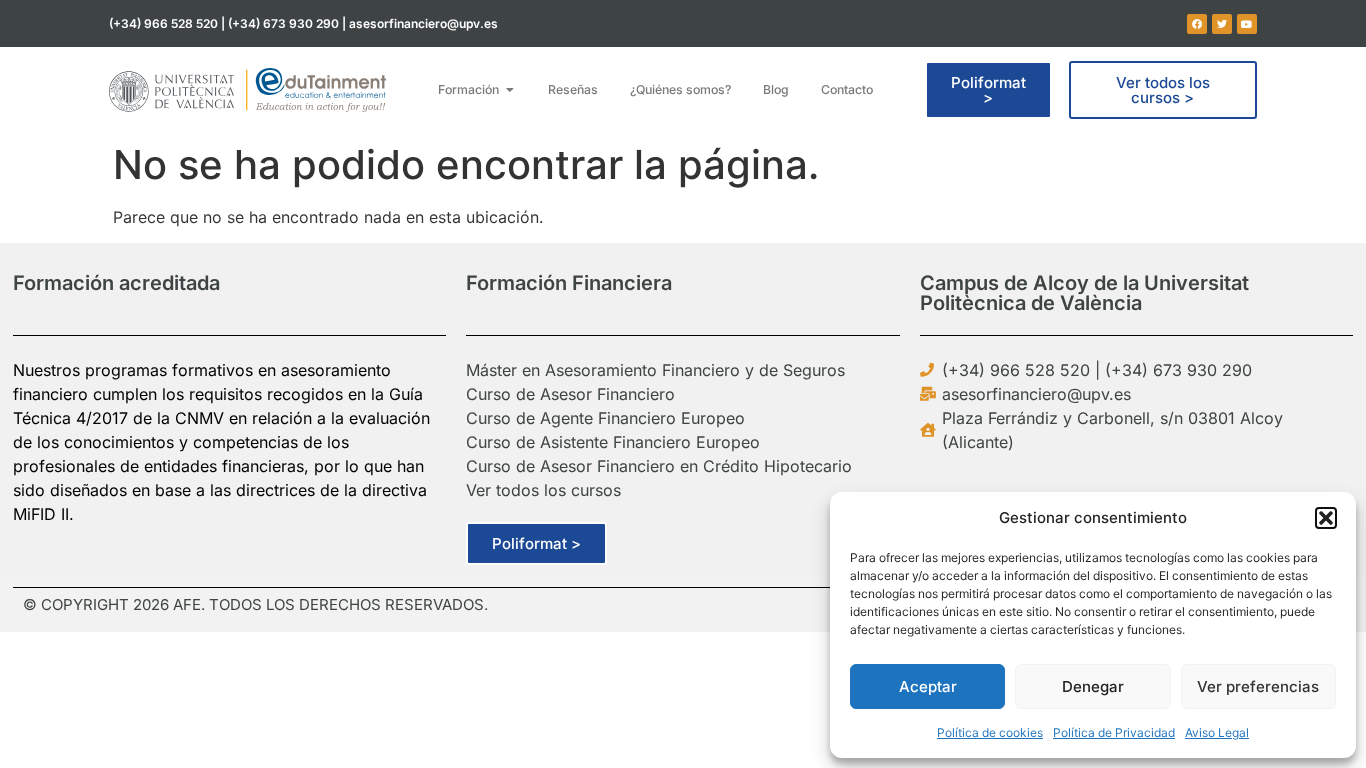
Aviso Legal (1217, 732)
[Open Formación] (510, 90)
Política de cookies (990, 732)
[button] (1326, 518)
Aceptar (928, 686)
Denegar (1093, 686)
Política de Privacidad (1114, 732)
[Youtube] (1247, 24)
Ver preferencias (1258, 686)
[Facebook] (1197, 24)
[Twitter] (1222, 24)
